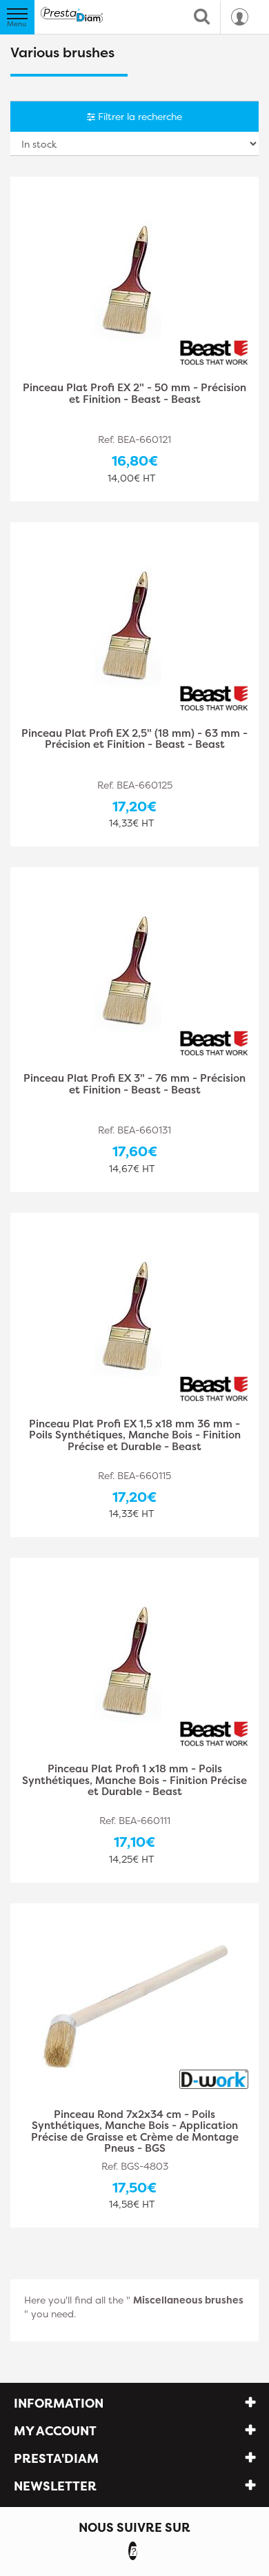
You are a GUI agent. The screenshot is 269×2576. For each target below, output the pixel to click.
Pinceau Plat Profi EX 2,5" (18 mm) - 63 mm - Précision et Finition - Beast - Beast (134, 740)
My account (55, 2431)
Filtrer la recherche (139, 116)
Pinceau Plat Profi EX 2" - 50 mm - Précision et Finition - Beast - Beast (134, 394)
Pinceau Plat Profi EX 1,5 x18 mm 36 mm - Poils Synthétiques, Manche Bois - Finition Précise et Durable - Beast (135, 1436)
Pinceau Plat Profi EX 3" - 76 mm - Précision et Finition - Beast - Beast (134, 1085)
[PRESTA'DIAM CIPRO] (72, 15)
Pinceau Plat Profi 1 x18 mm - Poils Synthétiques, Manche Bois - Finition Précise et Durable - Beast (134, 1781)
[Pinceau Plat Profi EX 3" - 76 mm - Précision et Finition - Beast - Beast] (134, 971)
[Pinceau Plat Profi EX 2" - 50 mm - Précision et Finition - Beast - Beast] (134, 280)
